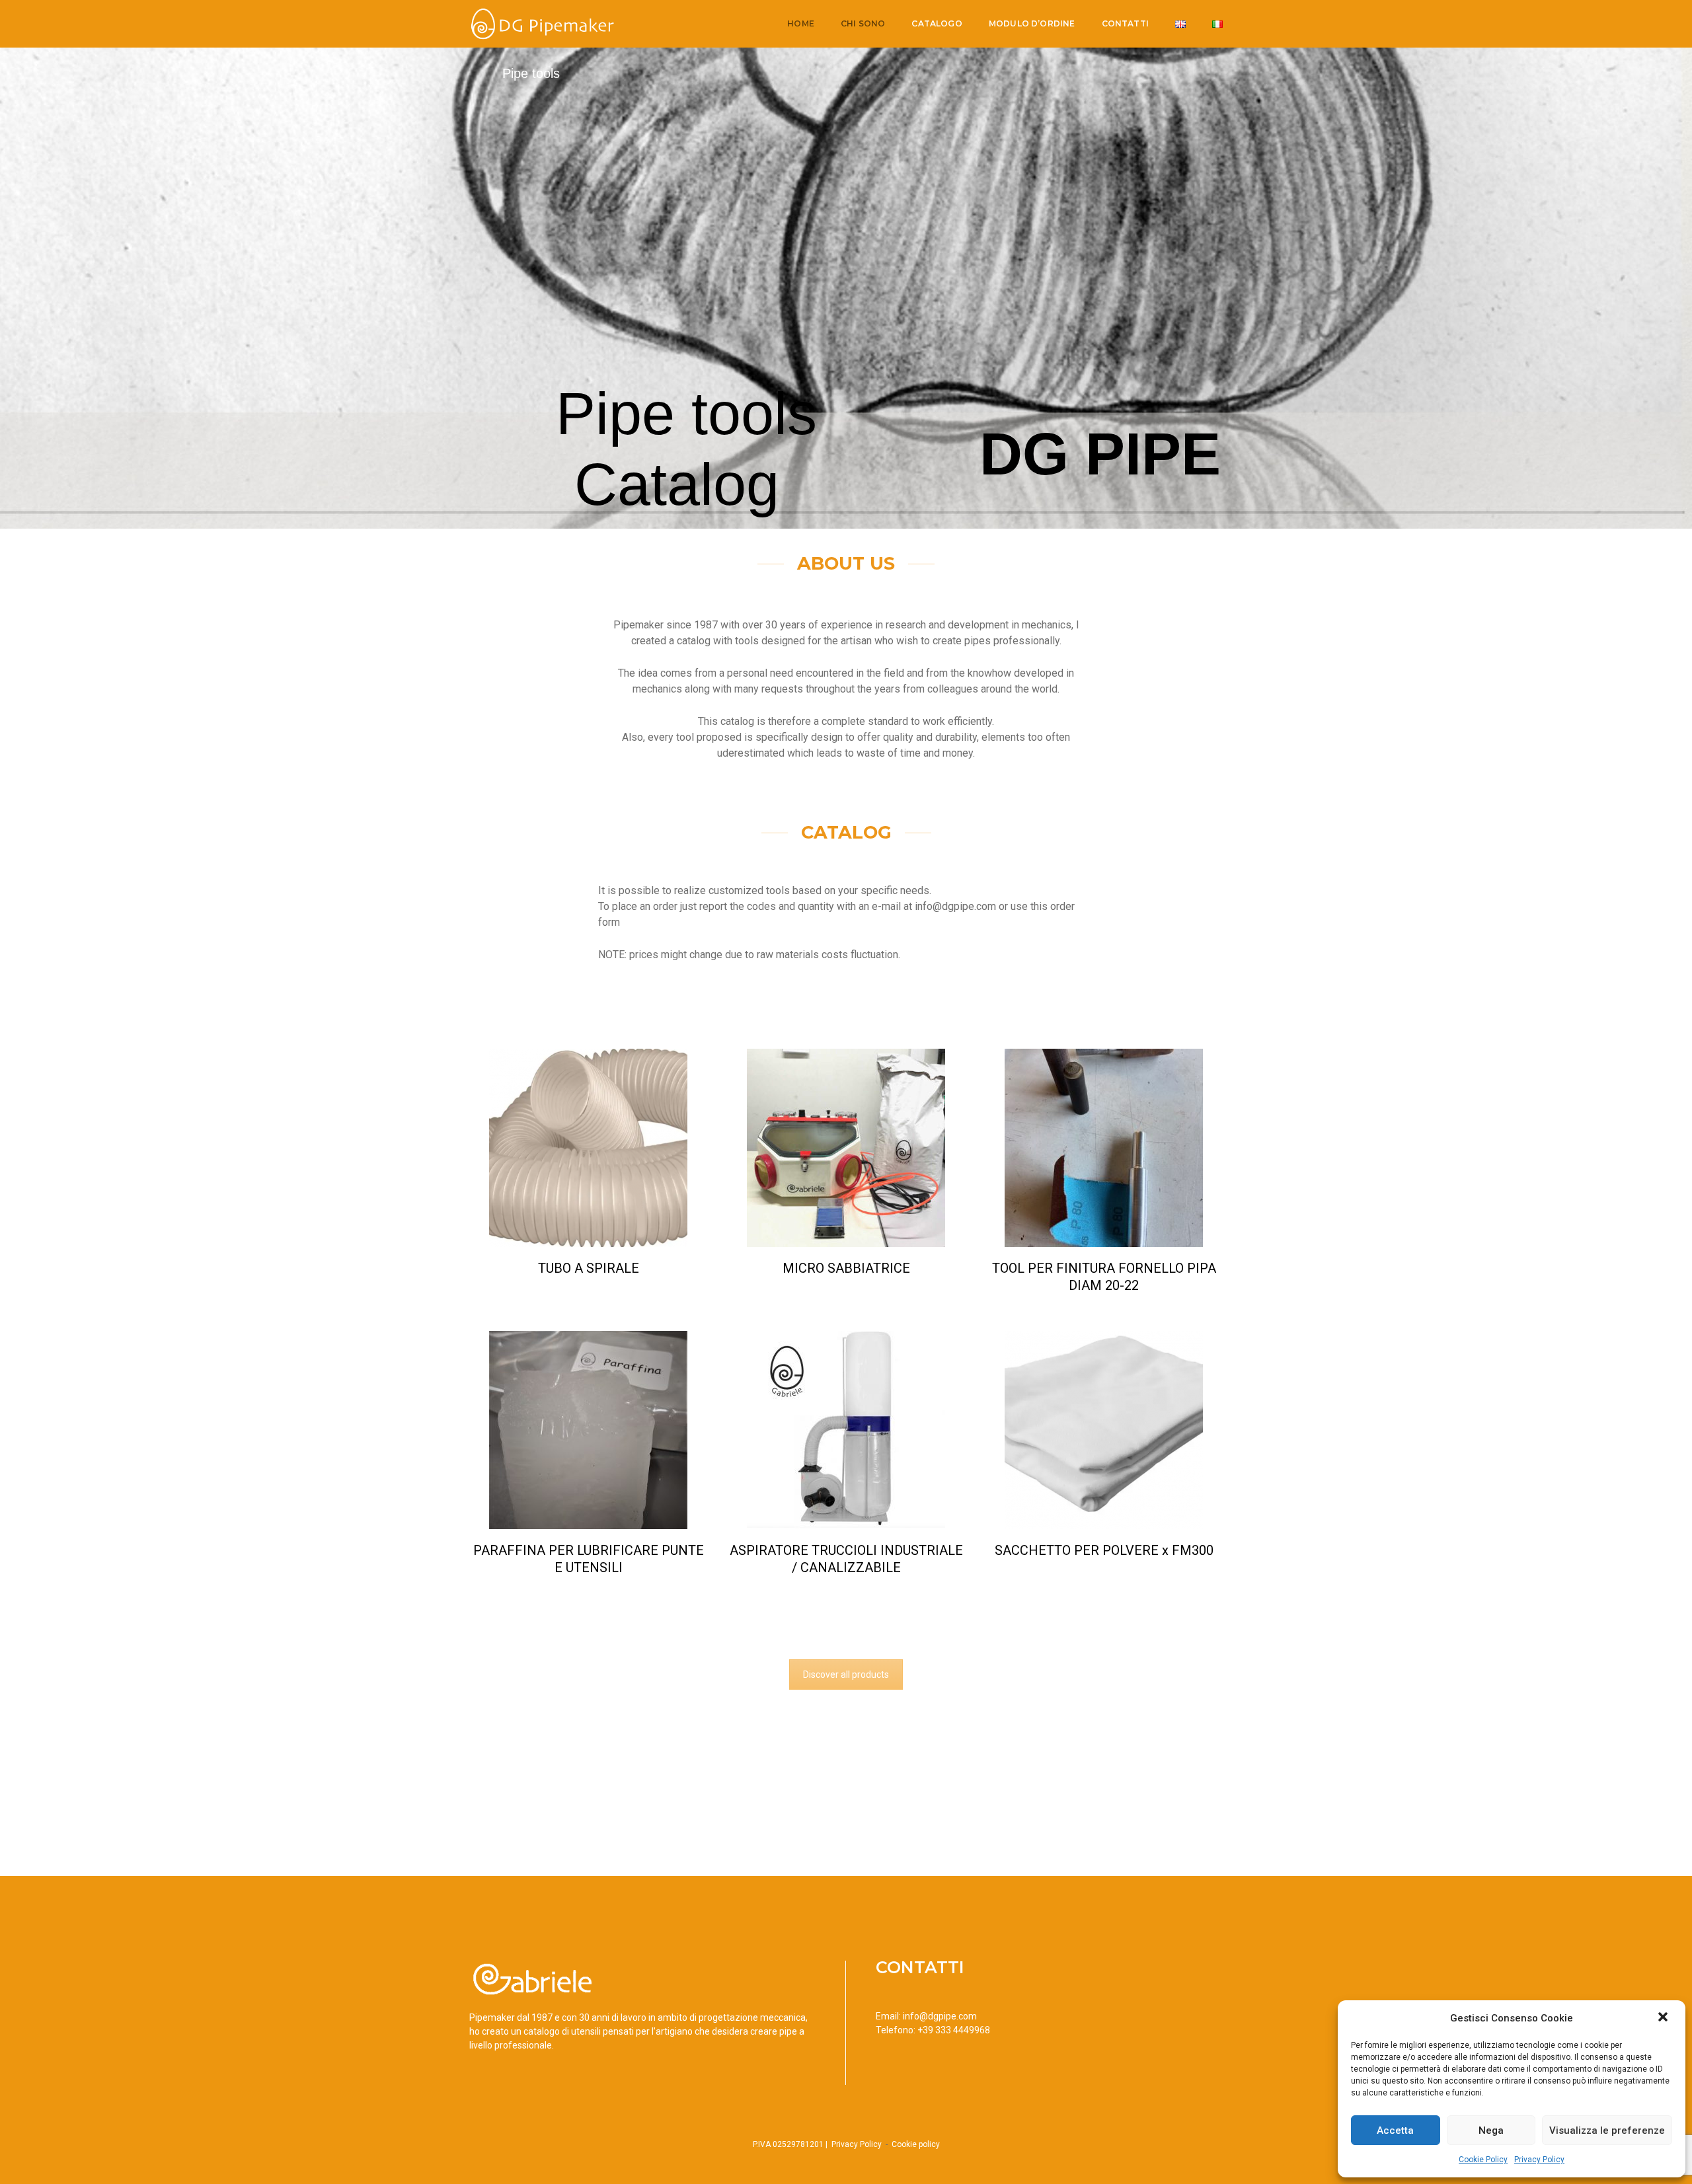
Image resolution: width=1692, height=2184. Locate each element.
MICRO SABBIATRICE (846, 1268)
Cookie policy (916, 2144)
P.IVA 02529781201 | (791, 2144)
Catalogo (937, 23)
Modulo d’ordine (1032, 23)
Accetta (1395, 2130)
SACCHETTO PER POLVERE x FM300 (1104, 1550)
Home (801, 23)
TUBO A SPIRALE (589, 1268)
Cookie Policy (1483, 2160)
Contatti (1125, 23)
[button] (1664, 2018)
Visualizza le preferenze (1607, 2130)
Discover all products (846, 1675)
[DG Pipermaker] (542, 23)
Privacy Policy (1539, 2160)
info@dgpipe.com (940, 2016)
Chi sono (863, 23)
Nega (1491, 2130)
